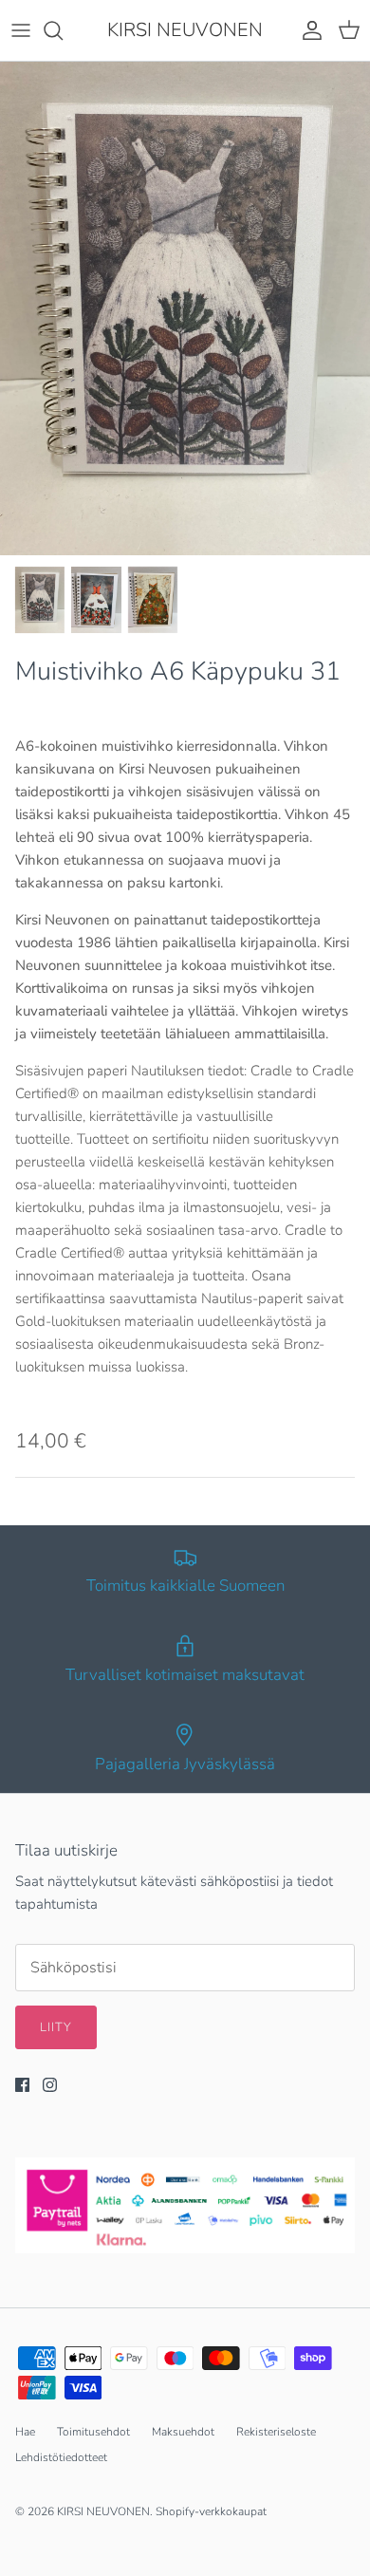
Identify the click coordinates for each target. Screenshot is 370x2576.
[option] (185, 308)
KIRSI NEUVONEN (103, 2511)
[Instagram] (50, 2085)
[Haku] (63, 30)
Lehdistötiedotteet (61, 2457)
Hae (25, 2432)
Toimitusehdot (93, 2432)
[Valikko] (21, 30)
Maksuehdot (183, 2432)
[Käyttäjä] (307, 30)
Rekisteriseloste (276, 2432)
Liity (56, 2027)
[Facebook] (22, 2085)
